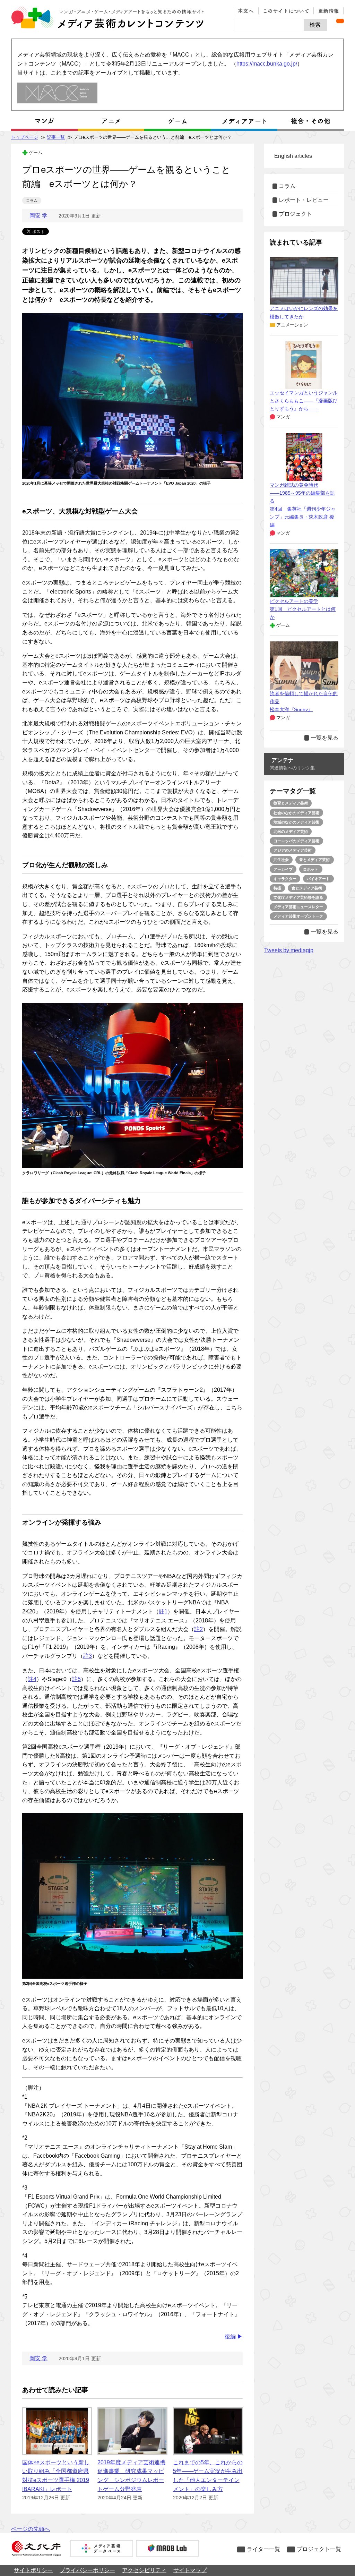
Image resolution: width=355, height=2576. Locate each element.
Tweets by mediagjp (289, 950)
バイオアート (318, 879)
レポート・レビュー (304, 200)
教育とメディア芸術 (291, 803)
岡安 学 (38, 216)
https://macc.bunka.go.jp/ (267, 64)
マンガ (283, 417)
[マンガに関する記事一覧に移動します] (44, 121)
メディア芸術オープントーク (298, 916)
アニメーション (292, 325)
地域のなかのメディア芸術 (296, 822)
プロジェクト (295, 214)
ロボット (311, 869)
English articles (293, 156)
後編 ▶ (234, 2336)
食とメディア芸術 (307, 888)
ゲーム (36, 152)
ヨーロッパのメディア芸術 (296, 841)
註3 (88, 1656)
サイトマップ (190, 2570)
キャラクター (285, 879)
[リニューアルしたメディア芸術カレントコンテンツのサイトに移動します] (57, 93)
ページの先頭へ (31, 2529)
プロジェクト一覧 (319, 2549)
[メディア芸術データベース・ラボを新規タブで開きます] (167, 2549)
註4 (32, 1679)
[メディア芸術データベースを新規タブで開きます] (102, 2549)
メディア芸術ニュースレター (298, 907)
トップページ (25, 137)
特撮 (277, 888)
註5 (76, 1679)
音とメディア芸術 (314, 860)
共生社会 (281, 860)
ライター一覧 (263, 2549)
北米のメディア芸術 (291, 831)
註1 (163, 1611)
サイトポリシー (33, 2570)
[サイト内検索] (269, 25)
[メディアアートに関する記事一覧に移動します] (244, 121)
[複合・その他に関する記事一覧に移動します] (311, 121)
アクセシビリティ (144, 2570)
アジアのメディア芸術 (293, 850)
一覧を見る (324, 738)
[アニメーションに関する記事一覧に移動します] (111, 121)
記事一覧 (56, 137)
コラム (32, 201)
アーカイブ (283, 869)
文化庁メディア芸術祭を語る (298, 897)
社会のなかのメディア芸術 (296, 813)
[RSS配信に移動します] (340, 21)
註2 (198, 1629)
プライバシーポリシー (87, 2570)
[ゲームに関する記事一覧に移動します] (177, 121)
